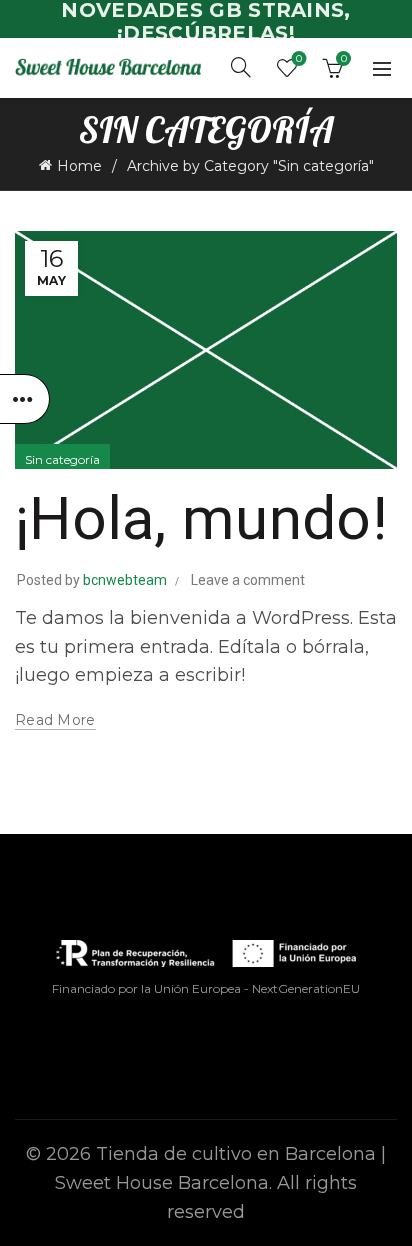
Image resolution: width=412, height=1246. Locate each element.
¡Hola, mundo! (201, 518)
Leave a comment (248, 580)
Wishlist (299, 59)
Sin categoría (62, 459)
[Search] (241, 67)
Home (79, 166)
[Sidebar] (25, 399)
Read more (55, 720)
